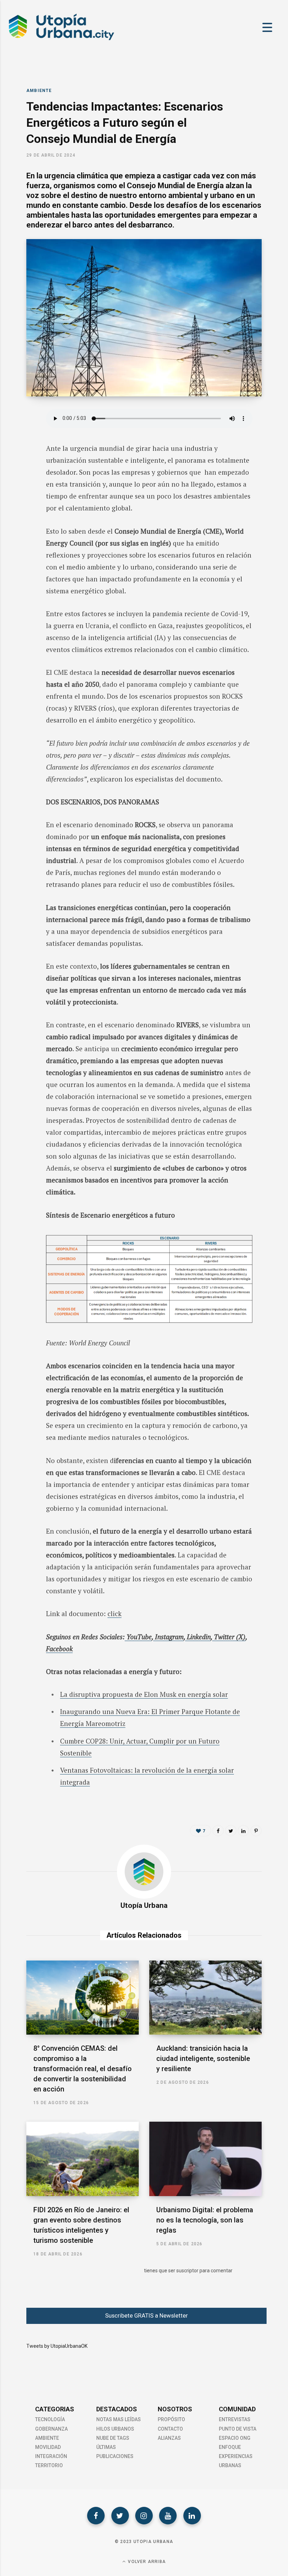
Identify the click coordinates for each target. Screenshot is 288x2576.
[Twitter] (120, 2516)
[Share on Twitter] (21, 454)
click (114, 1613)
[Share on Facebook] (21, 435)
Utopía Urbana (144, 1905)
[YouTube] (168, 2516)
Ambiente (39, 91)
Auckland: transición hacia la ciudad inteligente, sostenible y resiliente (203, 2058)
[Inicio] (61, 40)
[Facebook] (96, 2516)
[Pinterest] (256, 1831)
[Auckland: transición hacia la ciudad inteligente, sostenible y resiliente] (205, 1998)
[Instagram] (144, 2516)
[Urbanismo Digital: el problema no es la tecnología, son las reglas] (205, 2159)
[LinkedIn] (21, 472)
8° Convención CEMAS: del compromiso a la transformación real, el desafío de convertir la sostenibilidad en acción (83, 2069)
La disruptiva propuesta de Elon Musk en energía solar (144, 1694)
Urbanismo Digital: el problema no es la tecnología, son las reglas (205, 2220)
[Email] (21, 491)
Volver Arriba (146, 2562)
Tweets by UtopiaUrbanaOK (57, 2346)
